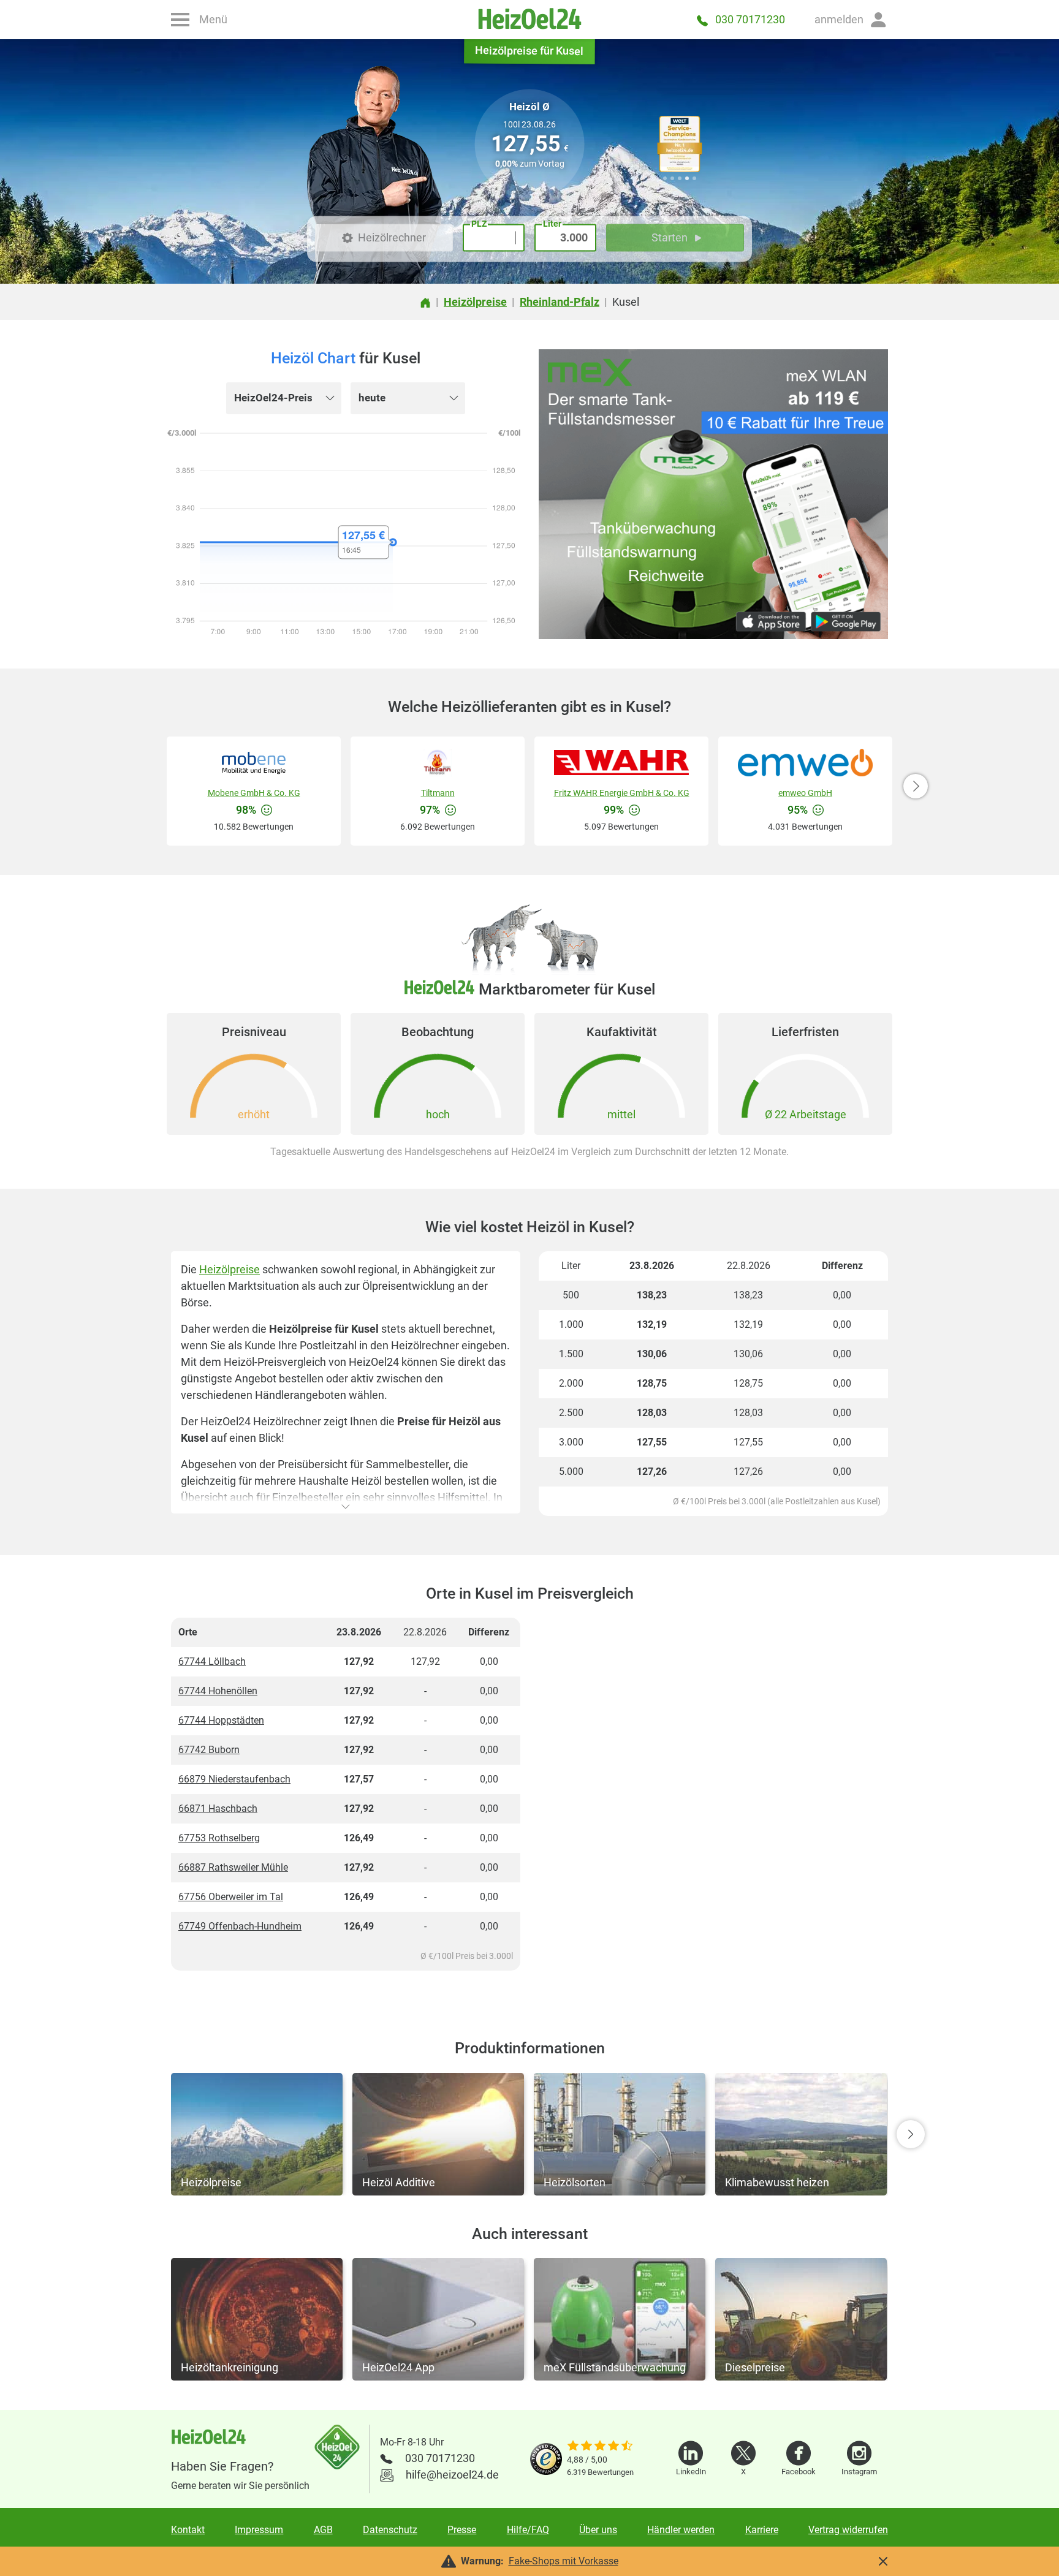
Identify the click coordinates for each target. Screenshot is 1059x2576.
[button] (851, 20)
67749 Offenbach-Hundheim (240, 1926)
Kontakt (188, 2530)
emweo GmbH (805, 793)
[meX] (713, 494)
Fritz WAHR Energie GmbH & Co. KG (622, 793)
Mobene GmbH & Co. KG (254, 793)
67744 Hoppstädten (221, 1720)
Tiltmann (438, 793)
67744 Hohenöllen (218, 1691)
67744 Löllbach (212, 1661)
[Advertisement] (713, 1799)
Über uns (598, 2530)
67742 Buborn (209, 1750)
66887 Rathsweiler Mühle (233, 1867)
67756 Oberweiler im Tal (231, 1897)
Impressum (259, 2530)
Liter (552, 224)
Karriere (762, 2530)
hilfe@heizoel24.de (452, 2475)
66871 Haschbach (218, 1809)
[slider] (600, 2447)
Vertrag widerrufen (848, 2530)
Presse (462, 2530)
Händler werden (681, 2530)
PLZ (479, 224)
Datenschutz (390, 2530)
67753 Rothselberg (219, 1838)
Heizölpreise (230, 1269)
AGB (323, 2530)
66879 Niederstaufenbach (234, 1779)
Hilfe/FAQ (528, 2530)
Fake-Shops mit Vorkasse (564, 2561)
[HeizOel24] (529, 20)
